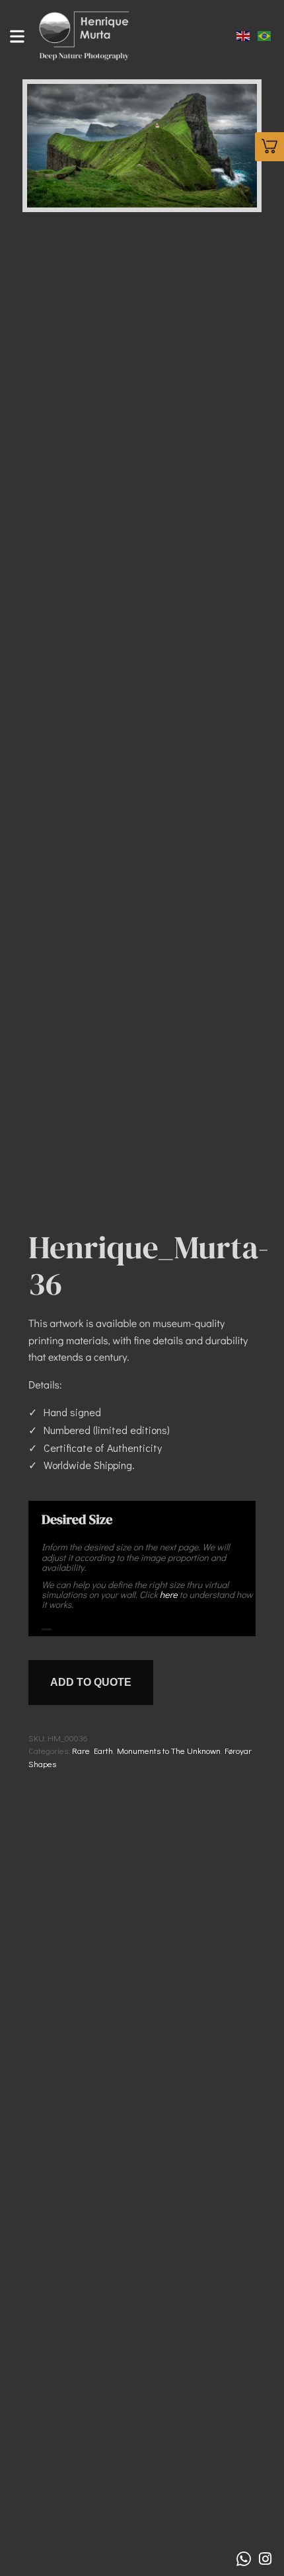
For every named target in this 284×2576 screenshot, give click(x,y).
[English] (244, 34)
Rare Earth (92, 1750)
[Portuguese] (265, 34)
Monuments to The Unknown (169, 1750)
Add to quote (91, 1682)
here (169, 1594)
